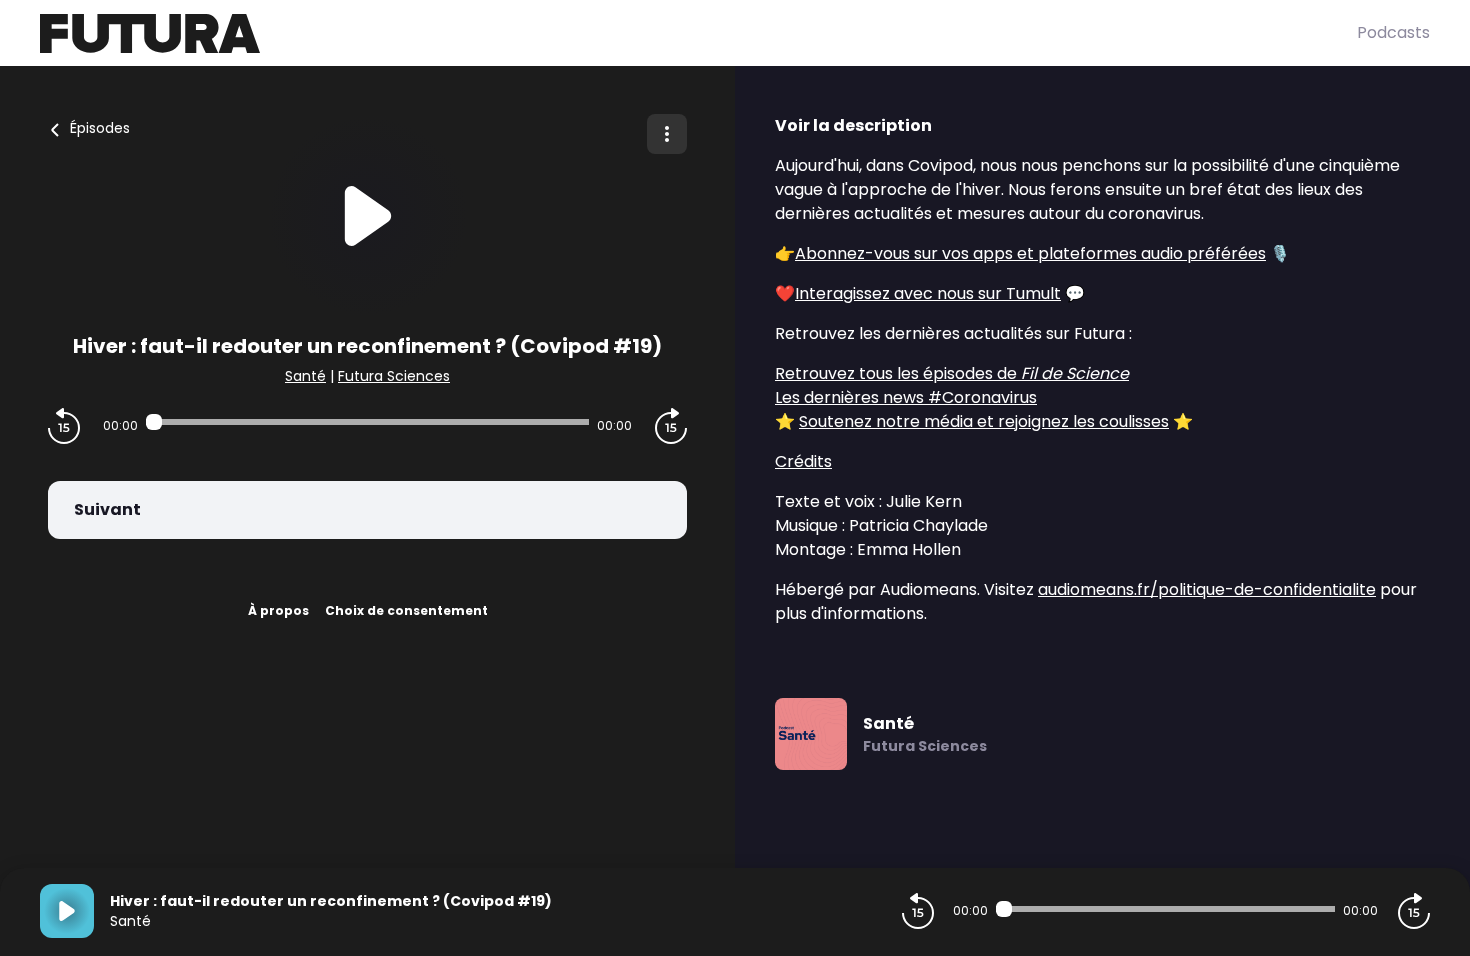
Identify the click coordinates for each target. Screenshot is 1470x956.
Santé (305, 376)
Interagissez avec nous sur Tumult (928, 293)
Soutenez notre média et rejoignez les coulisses (984, 421)
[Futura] (698, 33)
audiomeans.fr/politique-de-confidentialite (1207, 589)
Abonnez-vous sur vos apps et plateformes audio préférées (1030, 253)
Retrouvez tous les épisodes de (952, 373)
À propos (278, 610)
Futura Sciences (394, 376)
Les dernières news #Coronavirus (906, 397)
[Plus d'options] (667, 134)
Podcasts (1393, 32)
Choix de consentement (406, 610)
